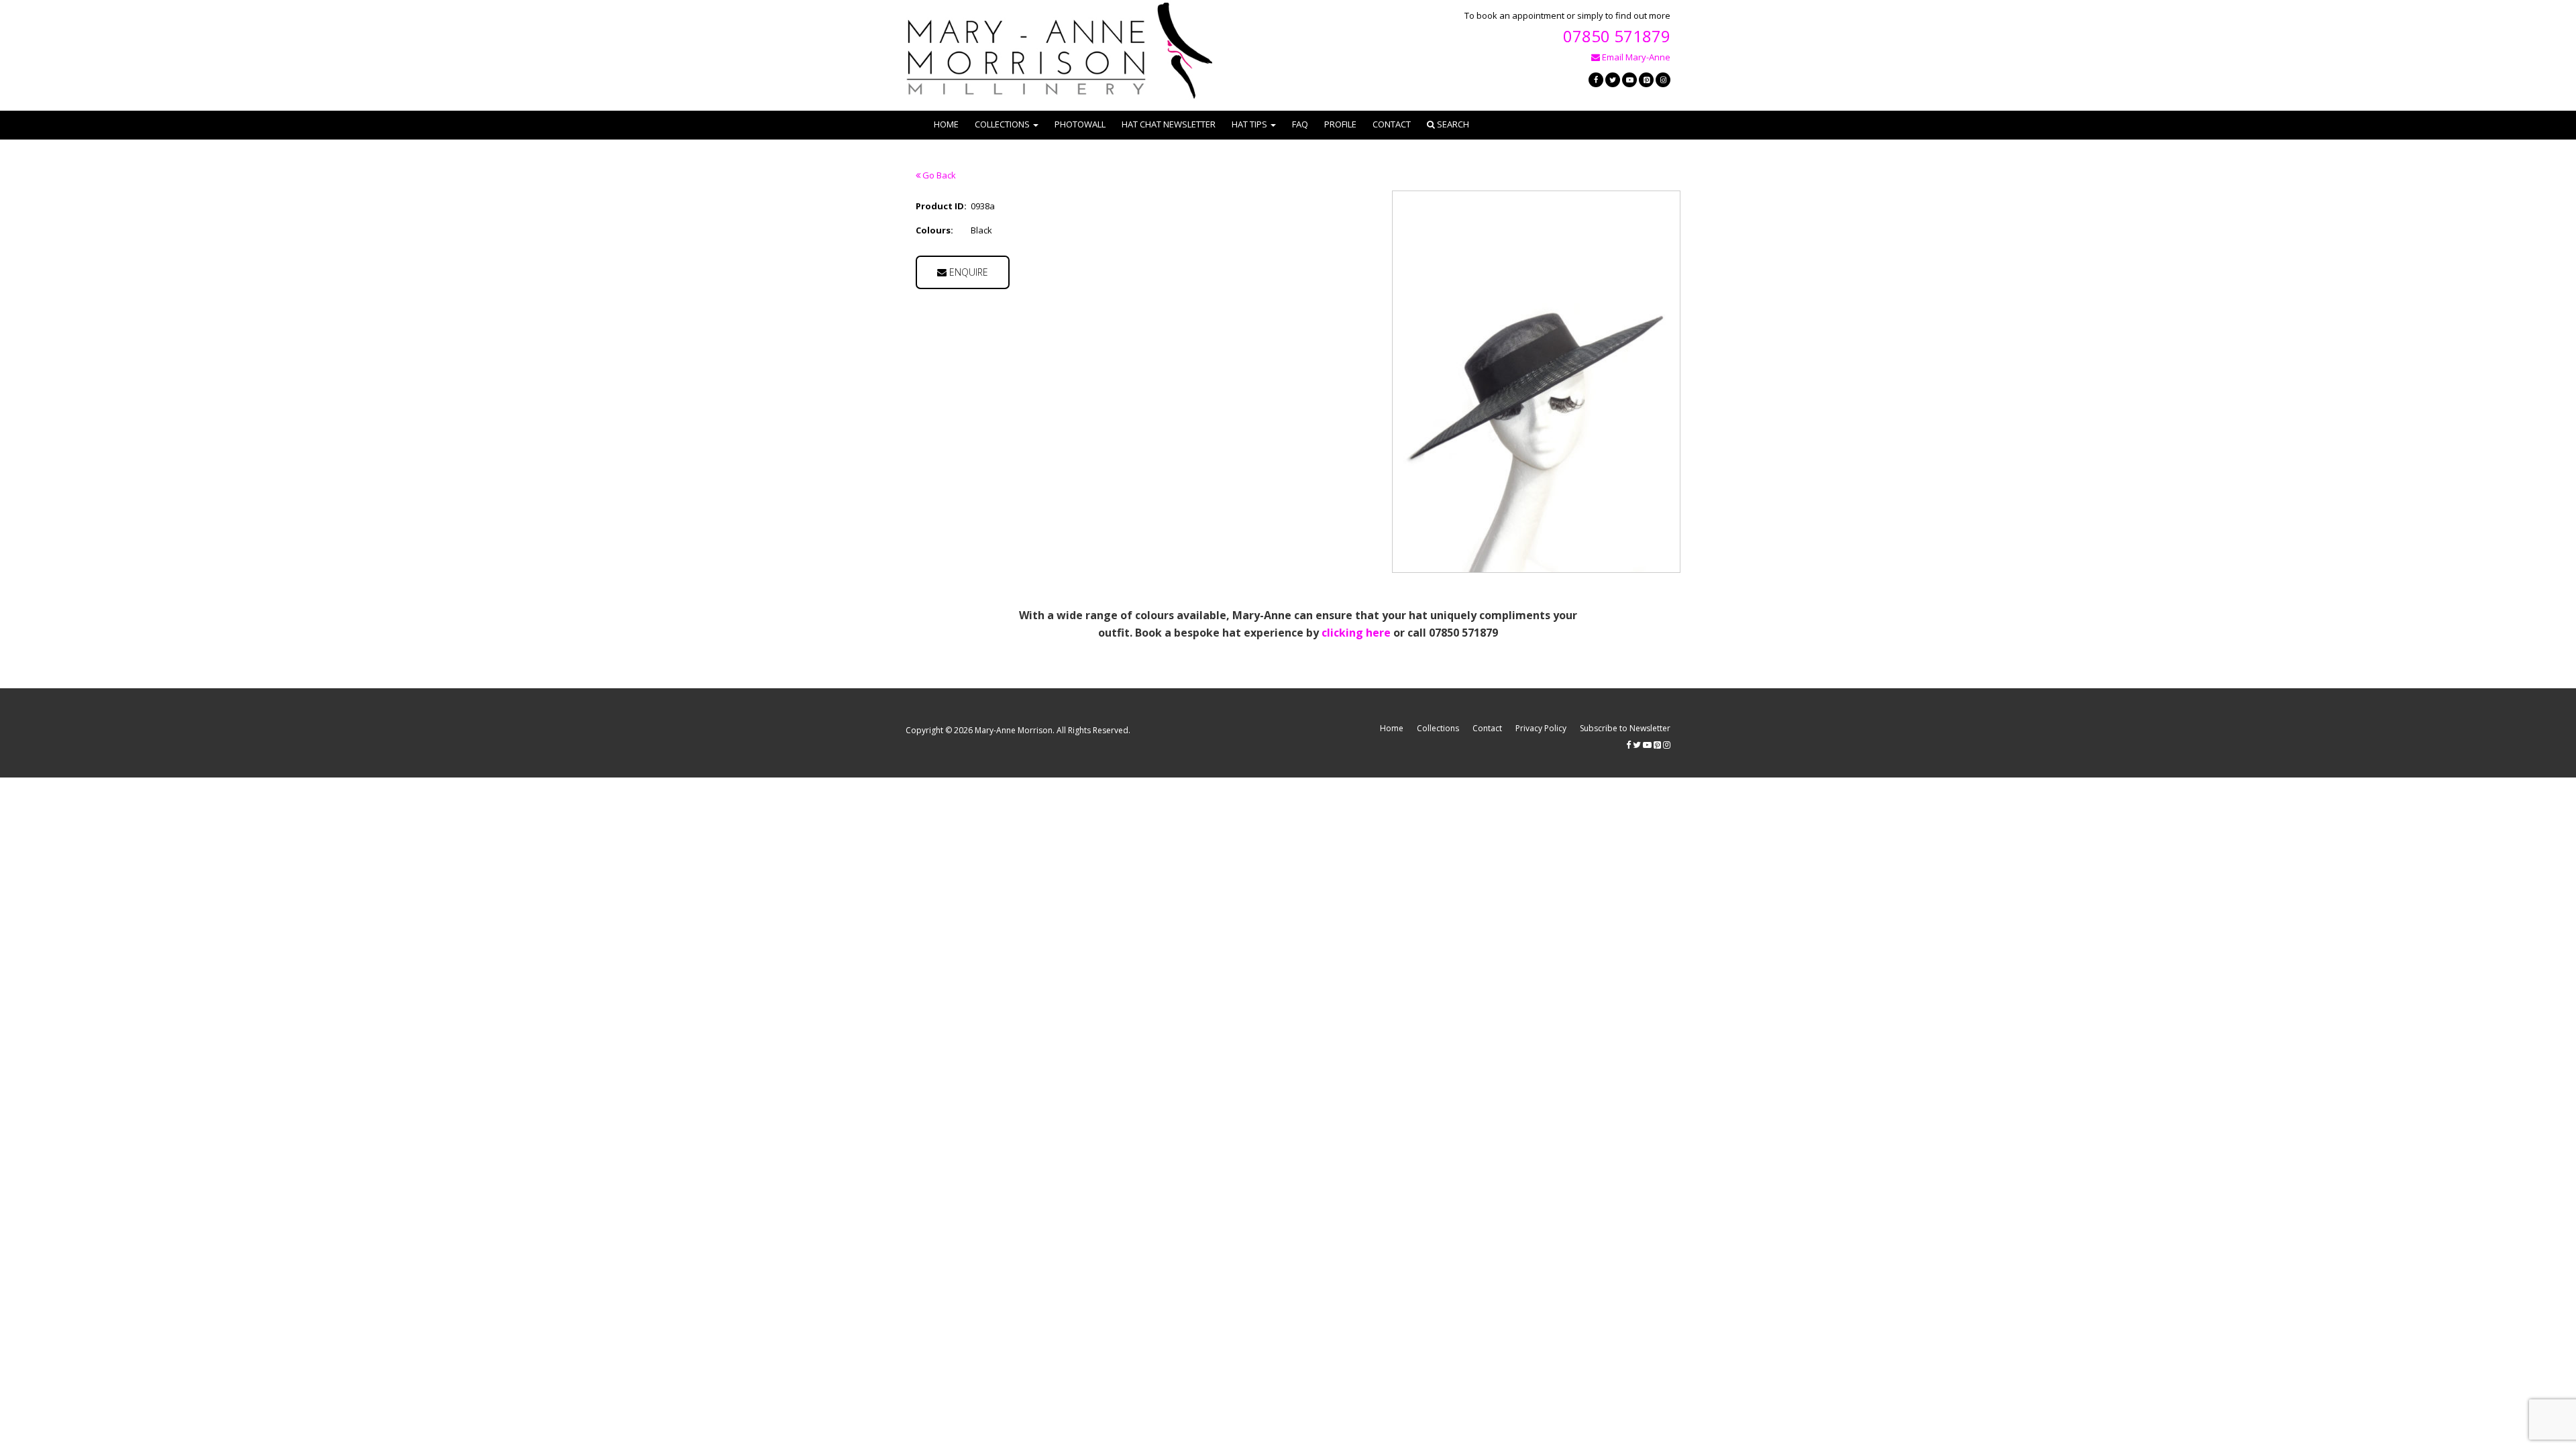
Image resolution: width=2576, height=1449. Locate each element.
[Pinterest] (1646, 80)
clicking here (1356, 633)
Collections (1438, 728)
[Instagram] (1663, 80)
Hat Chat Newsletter (1169, 124)
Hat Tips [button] (1249, 124)
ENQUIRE (967, 272)
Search (1452, 124)
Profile (1340, 124)
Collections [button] (1002, 124)
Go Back (938, 175)
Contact (1392, 124)
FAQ (1300, 124)
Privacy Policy (1541, 728)
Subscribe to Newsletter (1625, 728)
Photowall (1080, 124)
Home (946, 124)
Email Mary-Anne (1635, 57)
